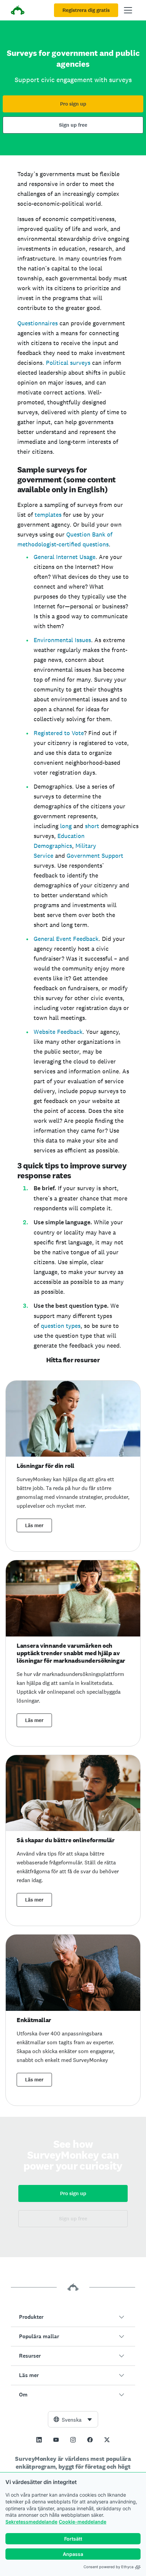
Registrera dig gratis (86, 10)
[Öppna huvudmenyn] (128, 10)
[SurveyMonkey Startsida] (18, 11)
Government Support (95, 856)
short (93, 826)
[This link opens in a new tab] (39, 2440)
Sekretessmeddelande (31, 2522)
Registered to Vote (59, 733)
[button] (73, 2317)
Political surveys (68, 363)
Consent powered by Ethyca (108, 2567)
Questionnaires (38, 323)
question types (61, 1326)
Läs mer (34, 1525)
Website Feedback (58, 1032)
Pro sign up (73, 104)
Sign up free (73, 125)
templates (49, 515)
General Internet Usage (65, 557)
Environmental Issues (62, 640)
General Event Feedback (66, 939)
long (67, 826)
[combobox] (73, 2419)
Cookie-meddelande (83, 2522)
